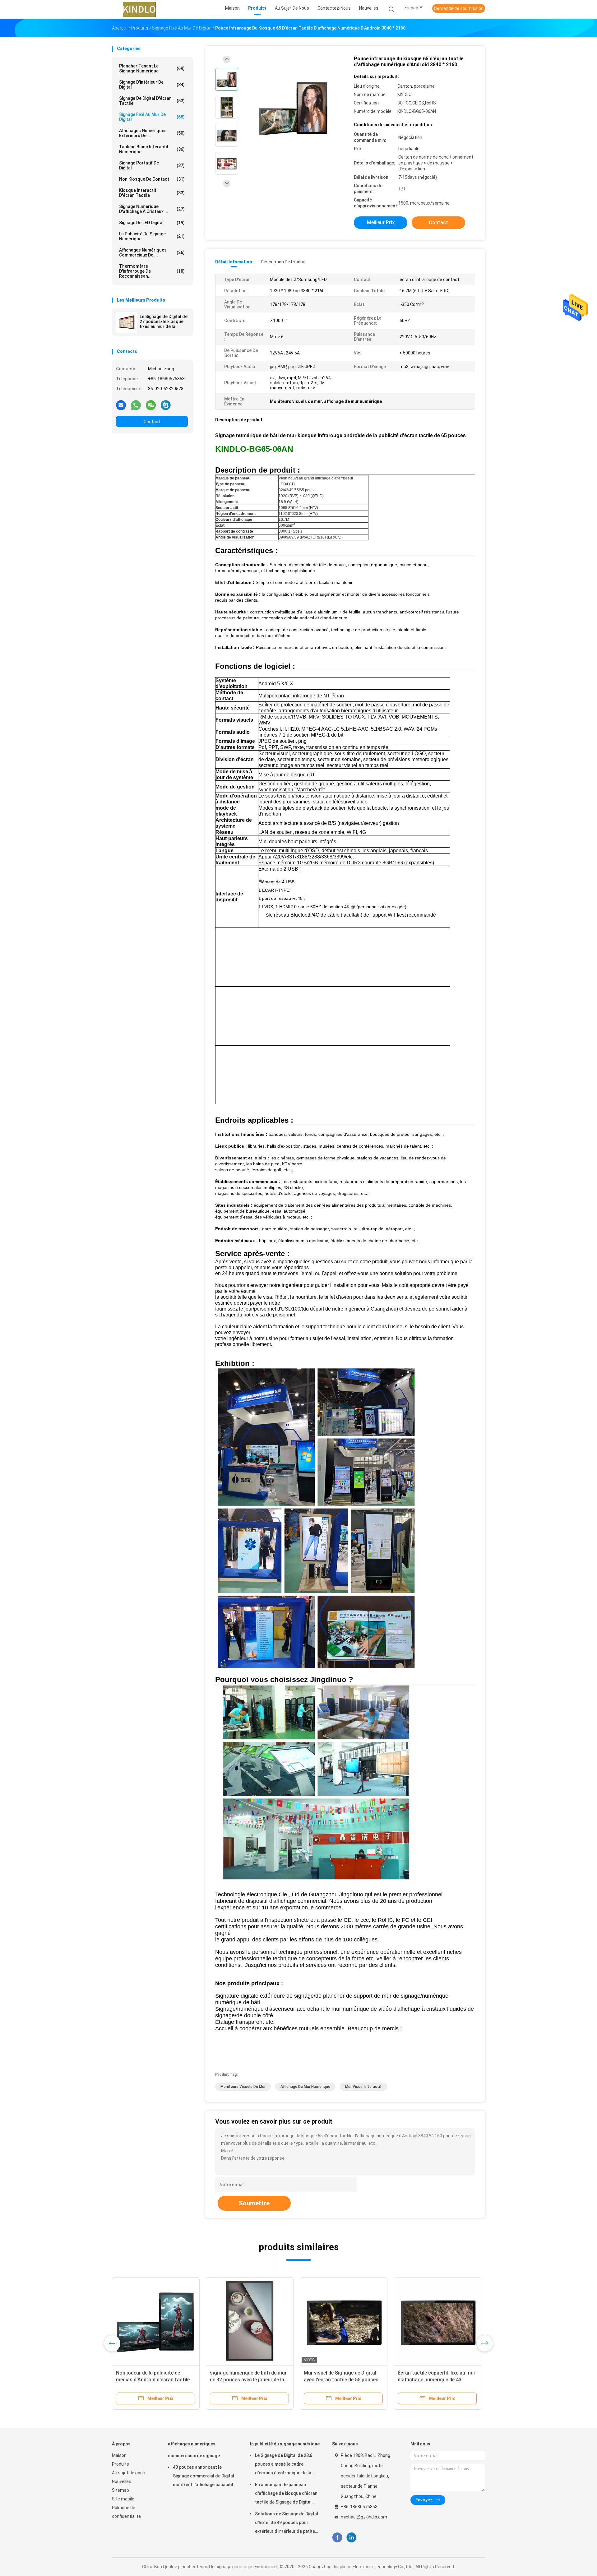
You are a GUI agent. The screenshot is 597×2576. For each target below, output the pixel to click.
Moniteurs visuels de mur (243, 2087)
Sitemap (120, 2490)
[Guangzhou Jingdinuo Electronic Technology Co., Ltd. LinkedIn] (352, 2538)
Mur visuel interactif (363, 2087)
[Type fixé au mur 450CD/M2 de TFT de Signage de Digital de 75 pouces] (344, 2321)
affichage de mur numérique (305, 2087)
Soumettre (254, 2203)
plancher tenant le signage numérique (152, 68)
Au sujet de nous (129, 2473)
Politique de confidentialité (126, 2512)
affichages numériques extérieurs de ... (152, 133)
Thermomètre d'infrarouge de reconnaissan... (152, 271)
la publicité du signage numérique (152, 236)
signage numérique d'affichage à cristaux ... (152, 209)
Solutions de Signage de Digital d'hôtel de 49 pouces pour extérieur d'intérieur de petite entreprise (287, 2523)
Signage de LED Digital (152, 223)
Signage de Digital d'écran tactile (152, 101)
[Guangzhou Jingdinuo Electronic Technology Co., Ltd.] (139, 9)
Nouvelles (122, 2481)
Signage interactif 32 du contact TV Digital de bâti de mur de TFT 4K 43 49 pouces (435, 2380)
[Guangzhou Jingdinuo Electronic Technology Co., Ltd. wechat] (151, 405)
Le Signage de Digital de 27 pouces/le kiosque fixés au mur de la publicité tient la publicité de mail (164, 321)
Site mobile (123, 2499)
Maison (119, 2455)
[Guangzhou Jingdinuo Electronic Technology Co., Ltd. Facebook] (337, 2538)
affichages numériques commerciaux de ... (152, 252)
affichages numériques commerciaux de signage (194, 2450)
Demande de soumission (459, 8)
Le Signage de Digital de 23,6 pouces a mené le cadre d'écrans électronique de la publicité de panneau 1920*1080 (284, 2465)
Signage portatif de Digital (152, 165)
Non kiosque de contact (152, 179)
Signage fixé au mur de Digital (152, 117)
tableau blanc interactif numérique (152, 149)
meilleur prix (381, 222)
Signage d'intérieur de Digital (152, 85)
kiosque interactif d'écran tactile (152, 193)
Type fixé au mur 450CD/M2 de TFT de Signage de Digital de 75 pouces (340, 2380)
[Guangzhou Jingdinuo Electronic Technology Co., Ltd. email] (121, 405)
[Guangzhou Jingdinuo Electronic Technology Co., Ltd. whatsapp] (136, 405)
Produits (120, 2464)
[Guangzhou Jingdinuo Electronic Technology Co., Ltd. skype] (166, 405)
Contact (152, 422)
